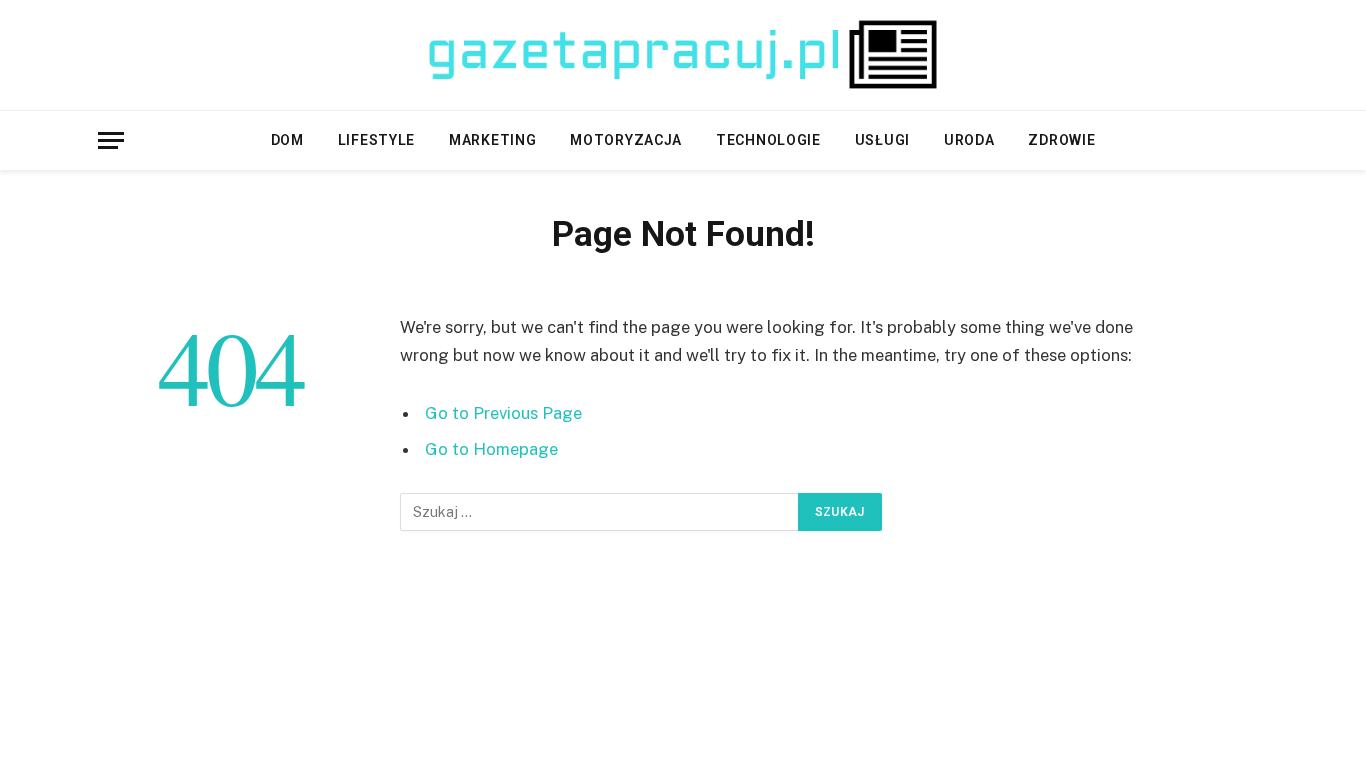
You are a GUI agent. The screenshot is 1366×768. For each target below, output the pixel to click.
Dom (287, 140)
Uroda (969, 140)
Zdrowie (1061, 140)
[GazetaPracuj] (683, 55)
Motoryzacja (626, 140)
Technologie (768, 140)
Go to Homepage (491, 449)
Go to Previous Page (503, 413)
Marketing (492, 140)
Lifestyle (376, 140)
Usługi (882, 140)
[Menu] (111, 140)
